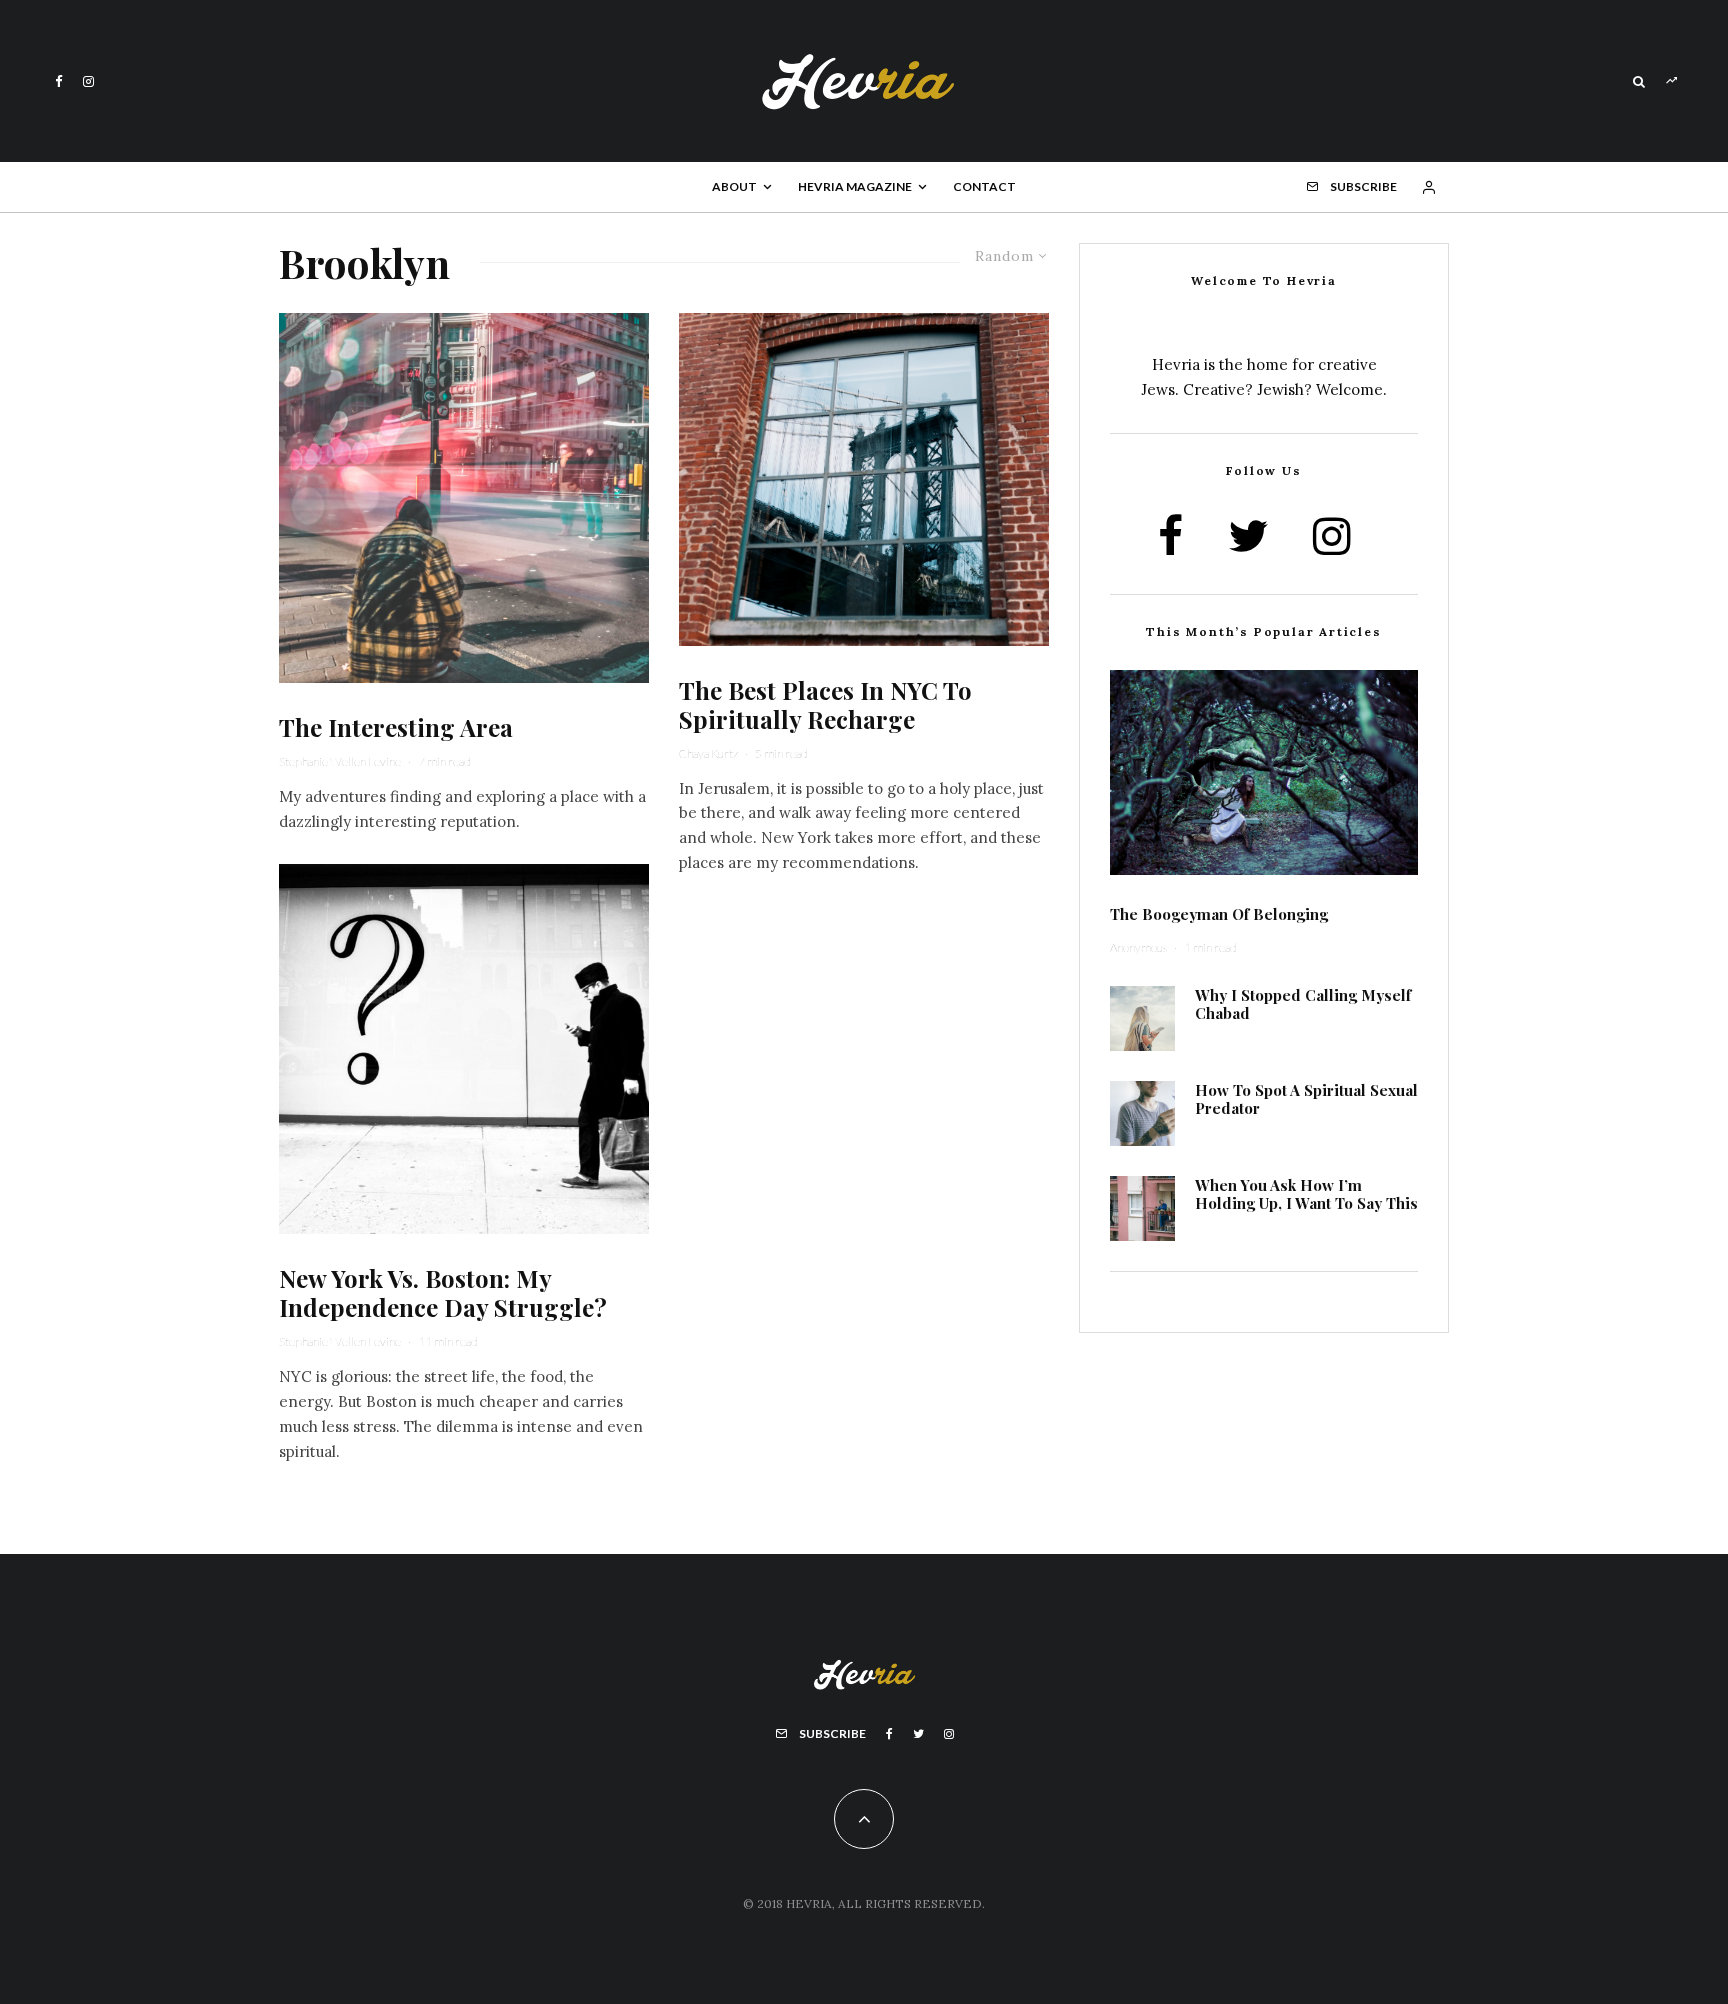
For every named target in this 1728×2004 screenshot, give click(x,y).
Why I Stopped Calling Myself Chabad (1303, 1004)
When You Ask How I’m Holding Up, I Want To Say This (1306, 1194)
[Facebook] (59, 81)
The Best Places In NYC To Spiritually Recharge (825, 705)
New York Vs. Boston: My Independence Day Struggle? (443, 1293)
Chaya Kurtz (708, 753)
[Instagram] (88, 81)
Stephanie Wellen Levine (340, 761)
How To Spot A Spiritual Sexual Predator (1306, 1099)
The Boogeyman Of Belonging (1219, 914)
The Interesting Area (396, 727)
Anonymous (1138, 947)
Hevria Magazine (855, 186)
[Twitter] (918, 1734)
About (734, 186)
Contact (984, 186)
